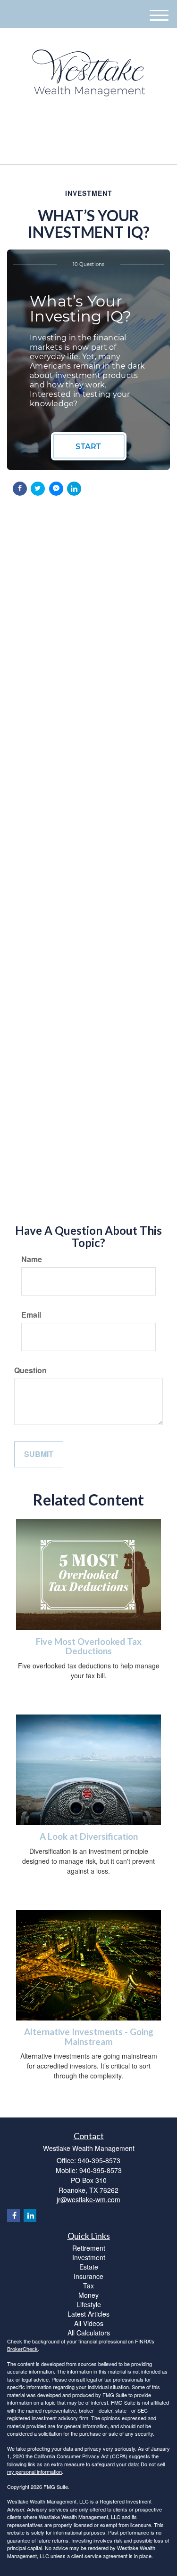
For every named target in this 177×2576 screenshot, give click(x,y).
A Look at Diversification (89, 1836)
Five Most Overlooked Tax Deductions (89, 1646)
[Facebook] (93, 128)
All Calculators (89, 2333)
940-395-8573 (94, 149)
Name (32, 1259)
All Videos (89, 2323)
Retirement (89, 2248)
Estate (89, 2267)
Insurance (88, 2276)
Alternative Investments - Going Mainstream (89, 2037)
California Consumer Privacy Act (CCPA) (81, 2456)
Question (30, 1370)
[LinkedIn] (81, 128)
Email (31, 1315)
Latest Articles (88, 2314)
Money (88, 2295)
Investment (89, 2257)
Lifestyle (89, 2304)
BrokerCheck (22, 2349)
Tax (88, 2286)
